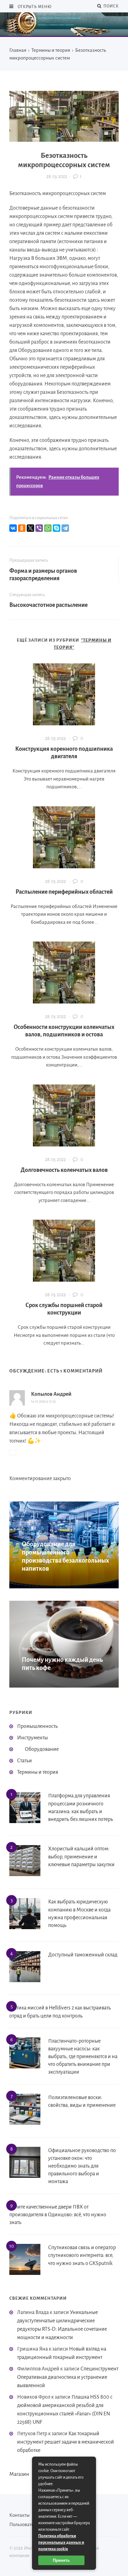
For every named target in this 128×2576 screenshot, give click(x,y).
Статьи (25, 1761)
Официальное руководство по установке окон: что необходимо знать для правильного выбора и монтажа (82, 2166)
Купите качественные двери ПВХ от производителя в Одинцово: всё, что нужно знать (58, 2215)
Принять (61, 2560)
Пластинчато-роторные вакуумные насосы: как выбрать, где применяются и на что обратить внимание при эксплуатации (83, 2057)
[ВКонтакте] (13, 528)
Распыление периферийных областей (64, 892)
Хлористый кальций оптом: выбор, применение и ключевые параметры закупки (81, 1857)
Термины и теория (38, 1772)
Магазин (19, 2474)
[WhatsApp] (48, 528)
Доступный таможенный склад (83, 1955)
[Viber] (39, 528)
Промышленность (37, 1726)
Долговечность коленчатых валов (64, 1170)
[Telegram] (65, 528)
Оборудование (42, 1749)
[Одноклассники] (22, 528)
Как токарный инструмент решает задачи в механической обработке (66, 2442)
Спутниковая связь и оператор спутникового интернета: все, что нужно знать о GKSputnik (82, 2255)
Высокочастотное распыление (48, 605)
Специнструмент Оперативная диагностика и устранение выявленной (68, 2377)
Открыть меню (34, 7)
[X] (30, 528)
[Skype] (57, 528)
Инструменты (32, 1738)
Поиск (110, 6)
